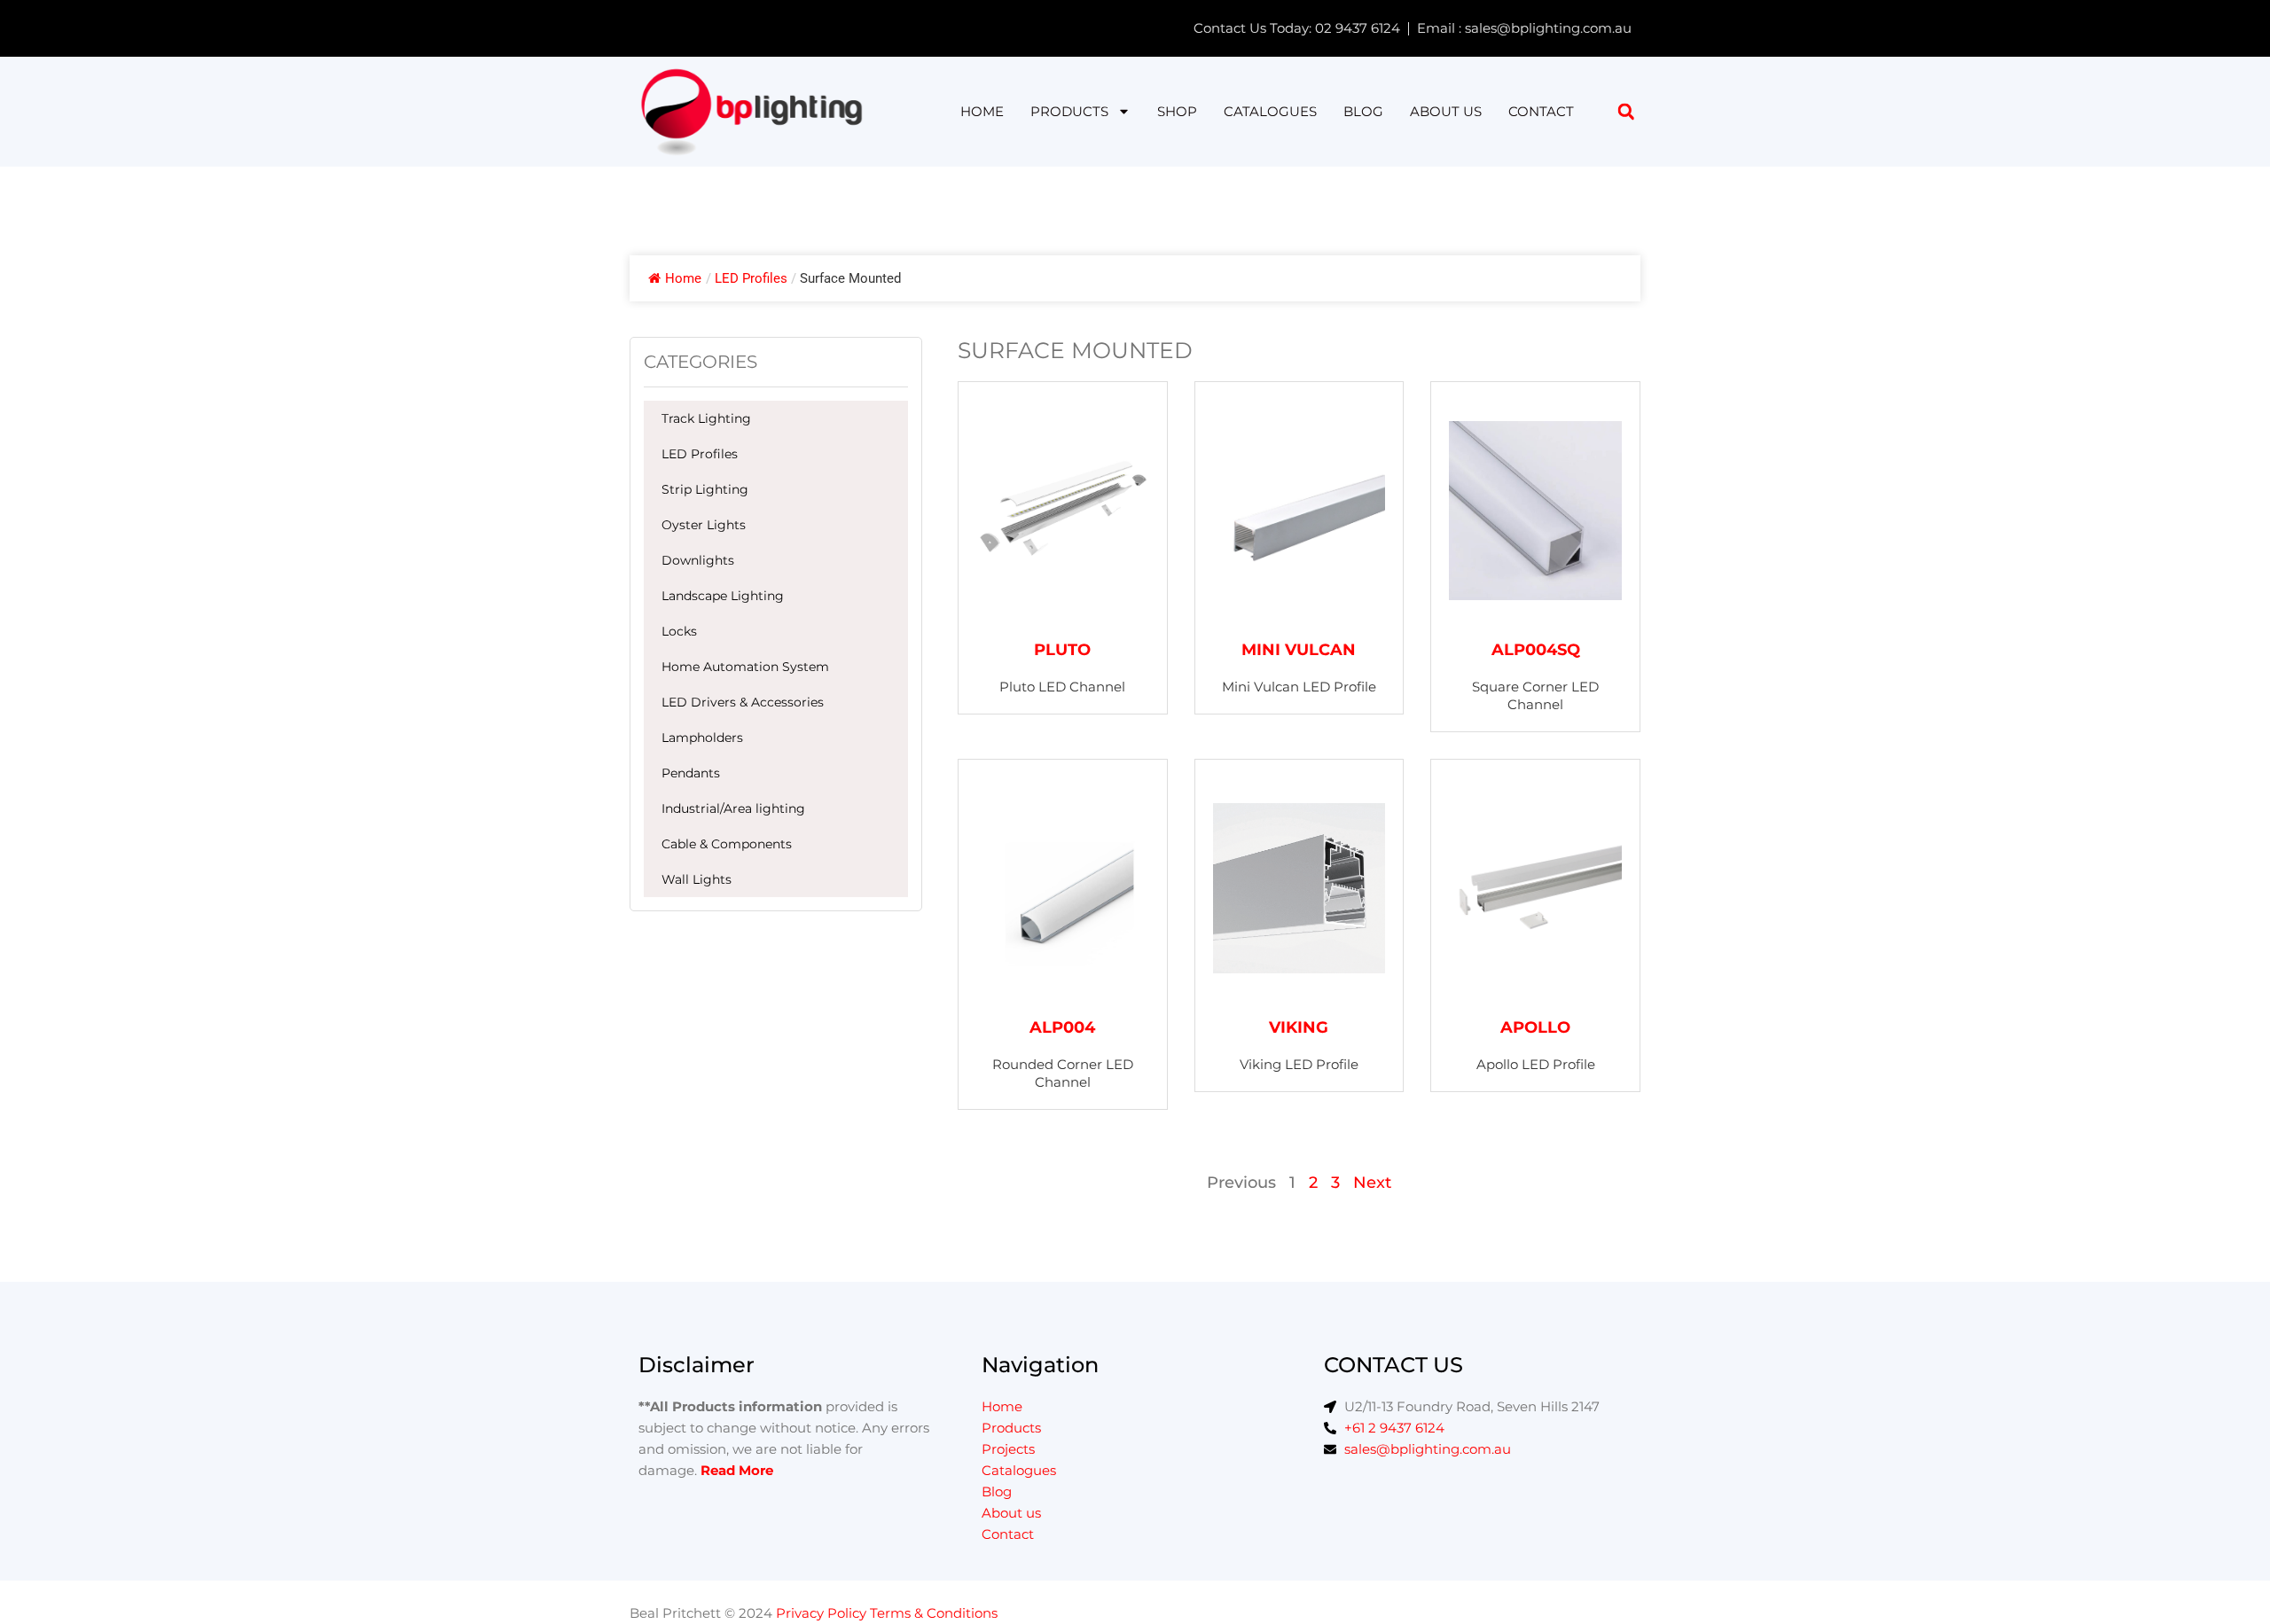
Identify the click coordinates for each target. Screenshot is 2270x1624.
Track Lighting (706, 418)
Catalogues (1270, 111)
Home (982, 111)
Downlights (698, 560)
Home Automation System (745, 667)
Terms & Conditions (934, 1613)
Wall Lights (697, 879)
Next (1372, 1183)
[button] (1626, 111)
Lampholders (702, 738)
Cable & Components (727, 844)
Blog (1363, 111)
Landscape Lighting (723, 596)
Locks (679, 631)
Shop (1177, 111)
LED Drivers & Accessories (743, 702)
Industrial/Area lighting (733, 808)
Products (1069, 111)
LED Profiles (700, 454)
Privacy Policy (821, 1613)
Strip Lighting (705, 489)
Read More (737, 1470)
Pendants (691, 773)
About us (1446, 111)
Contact (1541, 111)
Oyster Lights (704, 525)
